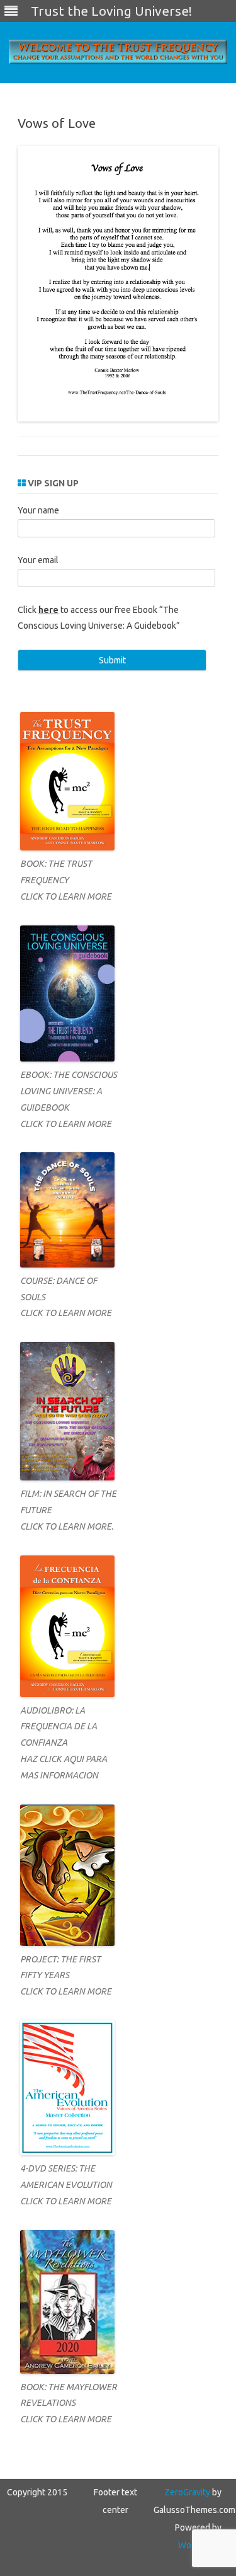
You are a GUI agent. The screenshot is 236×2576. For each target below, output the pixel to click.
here (48, 610)
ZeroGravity (187, 2492)
